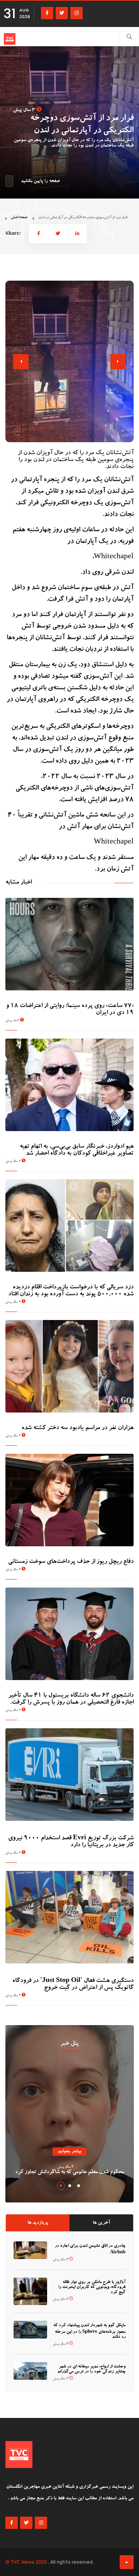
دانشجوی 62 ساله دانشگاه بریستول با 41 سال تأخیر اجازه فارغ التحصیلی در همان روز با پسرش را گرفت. (71, 1699)
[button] (17, 431)
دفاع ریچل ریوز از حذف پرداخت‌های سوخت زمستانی (71, 1562)
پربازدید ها (38, 2223)
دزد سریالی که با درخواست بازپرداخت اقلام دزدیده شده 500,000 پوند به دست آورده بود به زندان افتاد (71, 1291)
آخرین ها (101, 2223)
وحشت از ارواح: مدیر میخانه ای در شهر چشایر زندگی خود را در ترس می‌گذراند (91, 2369)
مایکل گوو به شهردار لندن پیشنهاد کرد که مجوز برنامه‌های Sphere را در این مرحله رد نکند (89, 2331)
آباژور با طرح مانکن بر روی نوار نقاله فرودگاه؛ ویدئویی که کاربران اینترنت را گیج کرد (92, 2287)
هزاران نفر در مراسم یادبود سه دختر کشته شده (78, 1428)
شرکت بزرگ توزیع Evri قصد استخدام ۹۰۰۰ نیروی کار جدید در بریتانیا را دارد (71, 1842)
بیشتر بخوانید (69, 2152)
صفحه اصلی (19, 218)
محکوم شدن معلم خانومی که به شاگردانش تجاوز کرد (69, 2172)
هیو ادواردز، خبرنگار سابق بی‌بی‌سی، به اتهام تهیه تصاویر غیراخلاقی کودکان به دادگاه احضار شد (77, 1150)
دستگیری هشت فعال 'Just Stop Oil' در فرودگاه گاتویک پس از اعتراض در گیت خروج (73, 1985)
